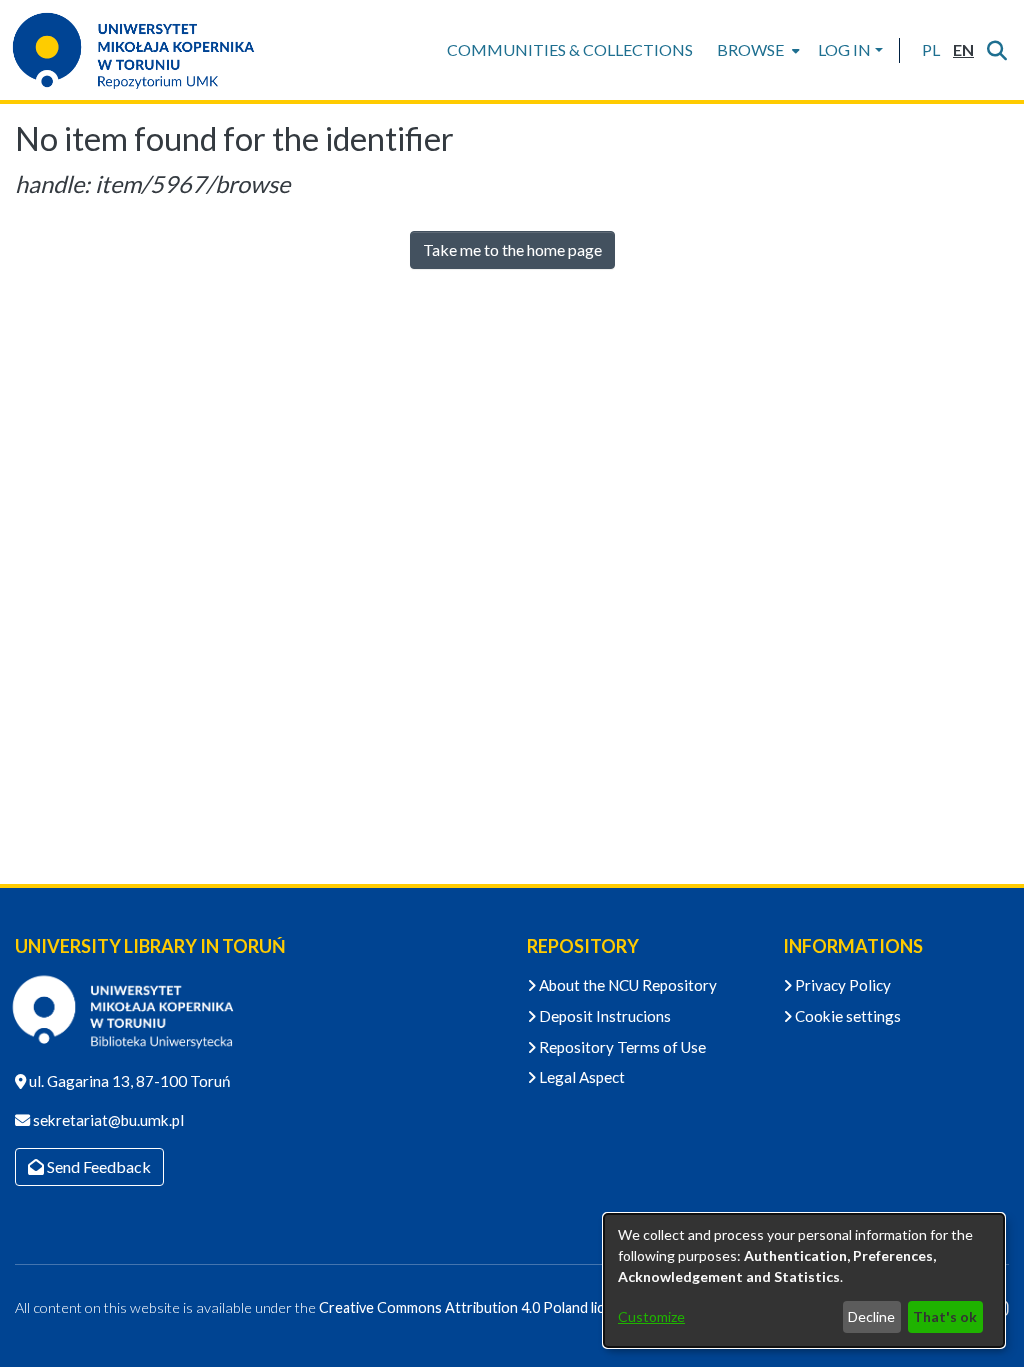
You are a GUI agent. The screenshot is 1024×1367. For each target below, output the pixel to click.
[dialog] (804, 1280)
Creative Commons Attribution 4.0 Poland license (477, 1307)
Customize (651, 1316)
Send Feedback (97, 1166)
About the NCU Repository (626, 985)
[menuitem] (756, 50)
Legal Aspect (580, 1077)
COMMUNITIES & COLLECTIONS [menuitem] (570, 49)
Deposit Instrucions (603, 1016)
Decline (871, 1316)
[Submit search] (996, 50)
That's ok (945, 1316)
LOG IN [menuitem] (844, 49)
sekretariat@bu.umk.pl (107, 1120)
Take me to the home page (512, 249)
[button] (930, 50)
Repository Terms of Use (621, 1047)
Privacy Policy (841, 985)
